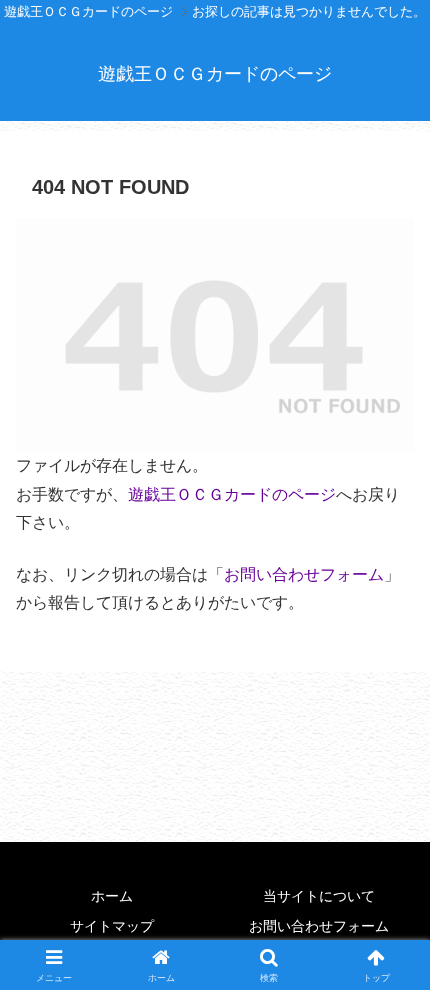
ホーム (112, 896)
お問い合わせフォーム (304, 574)
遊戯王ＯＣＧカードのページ (232, 494)
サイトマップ (112, 926)
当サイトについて (319, 896)
